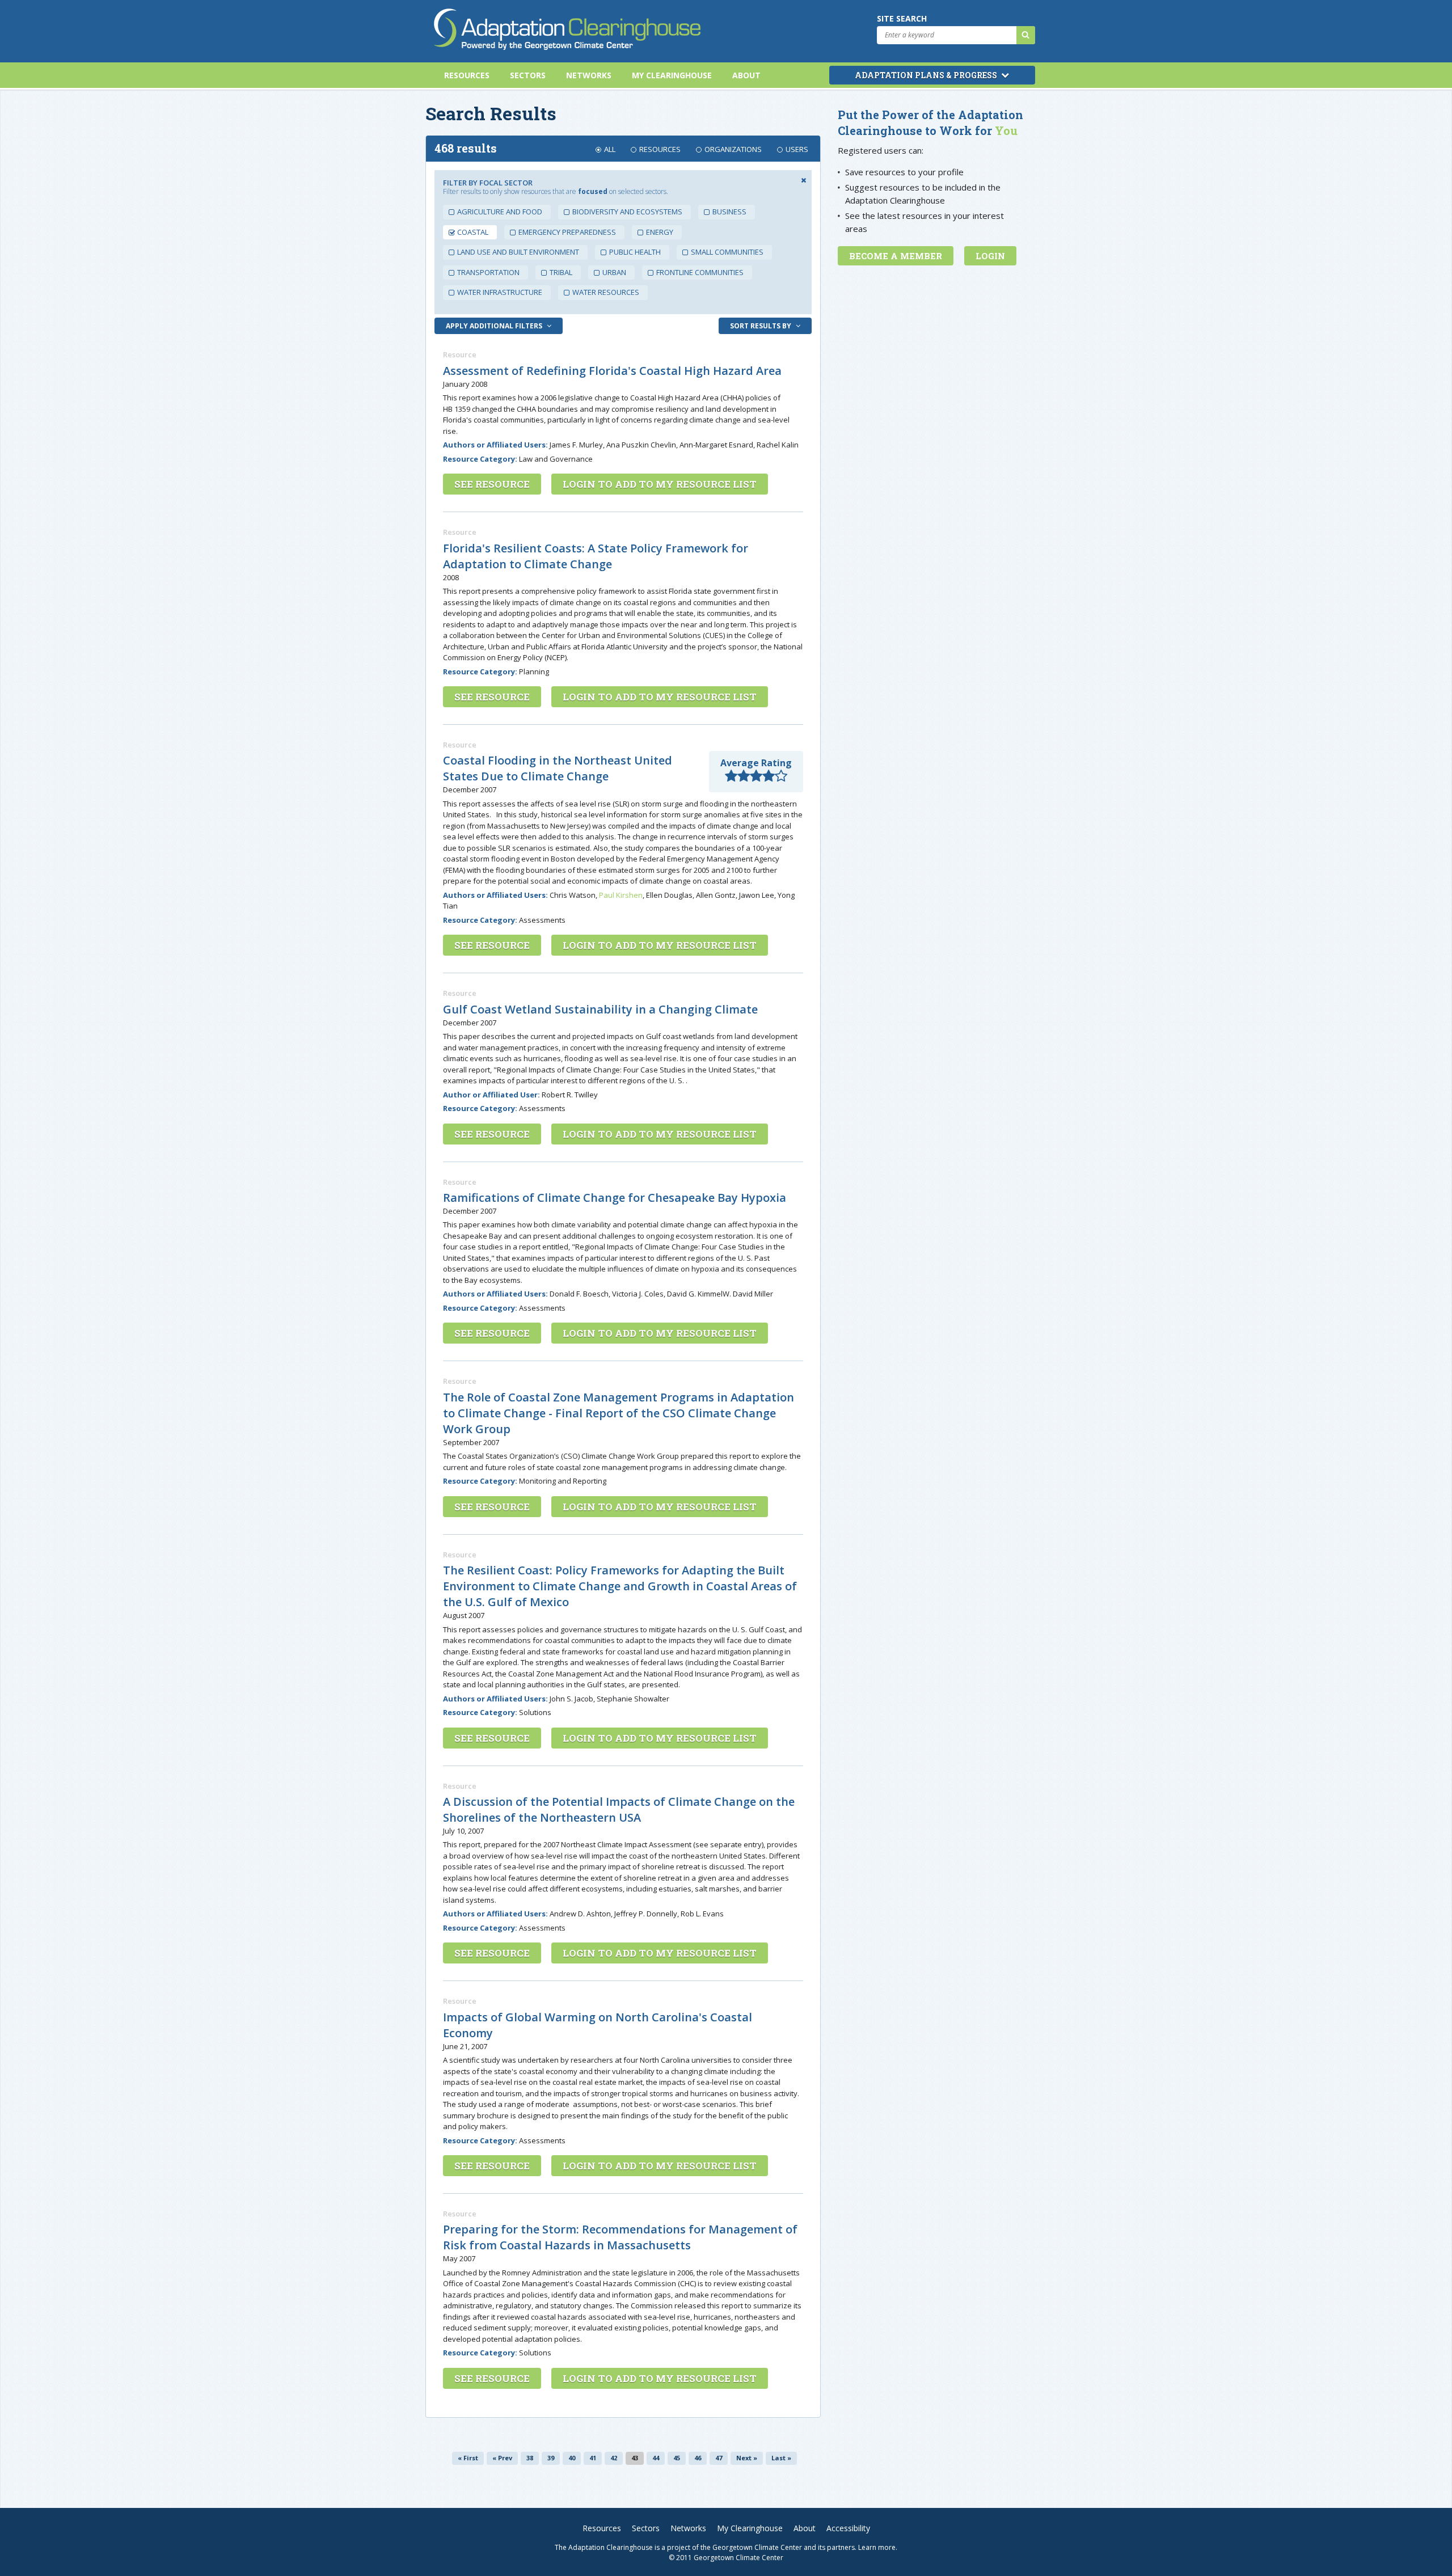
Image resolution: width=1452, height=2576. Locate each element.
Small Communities (727, 252)
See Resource (492, 484)
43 (635, 2458)
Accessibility (848, 2528)
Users (797, 149)
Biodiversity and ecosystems (627, 212)
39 (551, 2458)
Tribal (561, 272)
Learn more (877, 2547)
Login (990, 256)
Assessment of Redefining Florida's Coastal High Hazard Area (612, 371)
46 (698, 2458)
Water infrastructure (500, 292)
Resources (467, 75)
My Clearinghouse (672, 75)
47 (719, 2458)
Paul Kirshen (621, 895)
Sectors (528, 75)
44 (656, 2458)
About (746, 75)
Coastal (473, 232)
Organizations (733, 149)
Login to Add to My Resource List (660, 484)
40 (572, 2458)
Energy (660, 232)
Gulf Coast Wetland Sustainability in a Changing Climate (600, 1009)
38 (530, 2458)
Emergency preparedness (567, 232)
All (610, 149)
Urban (614, 272)
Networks (589, 75)
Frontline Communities (700, 272)
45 (677, 2458)
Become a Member (896, 256)
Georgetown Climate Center (757, 2547)
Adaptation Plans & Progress (927, 75)
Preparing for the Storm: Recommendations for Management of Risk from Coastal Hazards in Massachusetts (620, 2237)
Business (729, 212)
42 (614, 2458)
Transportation (488, 272)
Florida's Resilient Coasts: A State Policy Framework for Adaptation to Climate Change (596, 556)
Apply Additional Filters (495, 326)
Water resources (606, 292)
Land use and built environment (518, 252)
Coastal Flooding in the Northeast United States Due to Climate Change (558, 768)
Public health (635, 252)
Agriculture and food (500, 212)
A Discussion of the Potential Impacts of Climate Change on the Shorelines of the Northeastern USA (619, 1809)
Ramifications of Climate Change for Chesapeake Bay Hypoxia (615, 1198)
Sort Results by (761, 326)
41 (593, 2458)
